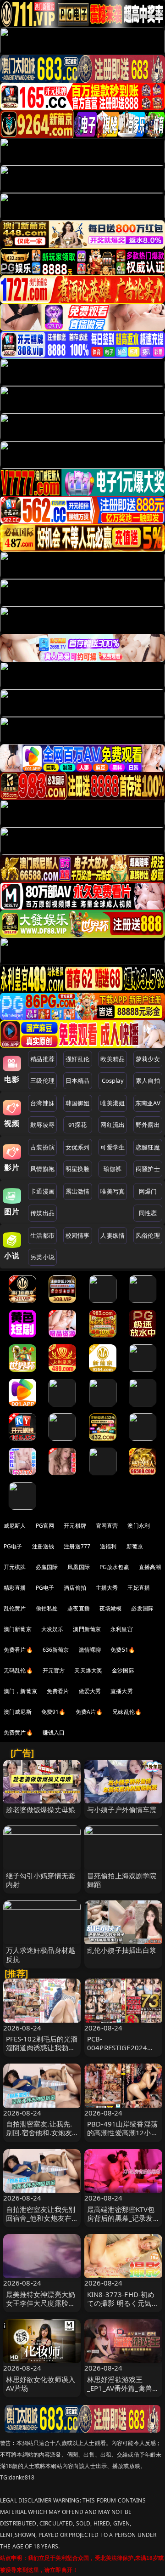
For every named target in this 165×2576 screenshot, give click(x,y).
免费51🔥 (123, 1650)
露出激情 (78, 1191)
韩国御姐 (78, 1103)
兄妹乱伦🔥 (127, 1712)
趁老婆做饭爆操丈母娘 (41, 1809)
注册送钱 (43, 1546)
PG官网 (45, 1526)
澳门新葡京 (18, 1629)
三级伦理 (42, 1080)
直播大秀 (122, 1691)
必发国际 (142, 1608)
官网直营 (107, 1526)
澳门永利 (139, 1526)
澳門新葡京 (87, 1629)
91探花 (78, 1125)
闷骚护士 (148, 1169)
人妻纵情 (113, 1235)
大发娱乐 (52, 1629)
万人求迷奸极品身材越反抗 (41, 1954)
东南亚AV (148, 1103)
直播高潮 (150, 1567)
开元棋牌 (75, 1526)
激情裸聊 (90, 1650)
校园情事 (78, 1235)
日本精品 (78, 1080)
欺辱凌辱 (42, 1125)
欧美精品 (113, 1059)
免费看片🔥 (18, 1650)
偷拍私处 (47, 1608)
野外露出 (148, 1125)
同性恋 (148, 1213)
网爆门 (148, 1191)
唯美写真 (113, 1191)
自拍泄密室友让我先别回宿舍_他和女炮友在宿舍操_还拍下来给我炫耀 (41, 2223)
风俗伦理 (148, 1235)
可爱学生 (113, 1147)
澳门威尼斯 (18, 1712)
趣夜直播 (79, 1608)
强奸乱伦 (78, 1059)
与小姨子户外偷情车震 (122, 1809)
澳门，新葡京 (20, 1691)
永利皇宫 (122, 1629)
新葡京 (135, 1546)
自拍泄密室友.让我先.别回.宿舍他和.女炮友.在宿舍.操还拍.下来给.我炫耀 (40, 2137)
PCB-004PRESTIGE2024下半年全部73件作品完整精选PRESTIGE (123, 2052)
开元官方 (54, 1670)
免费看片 (58, 1691)
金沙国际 (123, 1670)
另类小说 (42, 1257)
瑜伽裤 (113, 1169)
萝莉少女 (148, 1059)
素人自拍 (148, 1080)
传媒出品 (42, 1213)
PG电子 (13, 1546)
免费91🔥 (54, 1712)
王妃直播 (139, 1588)
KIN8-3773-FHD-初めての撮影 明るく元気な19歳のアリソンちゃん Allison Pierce (123, 2308)
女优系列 (78, 1147)
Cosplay (113, 1080)
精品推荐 (42, 1059)
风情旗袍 (42, 1169)
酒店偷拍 (75, 1588)
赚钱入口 (54, 1732)
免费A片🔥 (89, 1712)
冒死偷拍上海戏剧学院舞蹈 (122, 1880)
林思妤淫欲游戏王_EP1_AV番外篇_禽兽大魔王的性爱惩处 (123, 2388)
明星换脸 (78, 1169)
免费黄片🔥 (18, 1732)
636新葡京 (56, 1650)
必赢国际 (47, 1567)
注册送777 (77, 1546)
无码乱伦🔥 (18, 1670)
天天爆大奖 (88, 1670)
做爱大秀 (90, 1691)
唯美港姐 (113, 1103)
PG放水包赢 (114, 1567)
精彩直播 (15, 1588)
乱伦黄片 (15, 1608)
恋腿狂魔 (148, 1147)
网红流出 (113, 1125)
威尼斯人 (15, 1526)
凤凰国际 (79, 1567)
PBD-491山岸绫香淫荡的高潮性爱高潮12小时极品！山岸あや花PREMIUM (123, 2137)
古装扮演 (42, 1147)
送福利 (108, 1546)
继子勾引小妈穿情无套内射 (41, 1880)
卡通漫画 (42, 1191)
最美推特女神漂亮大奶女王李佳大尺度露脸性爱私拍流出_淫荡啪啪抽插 (41, 2308)
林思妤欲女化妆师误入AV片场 (41, 2384)
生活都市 (42, 1235)
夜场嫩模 (111, 1608)
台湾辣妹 (42, 1103)
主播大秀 (107, 1588)
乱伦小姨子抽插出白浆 (122, 1950)
